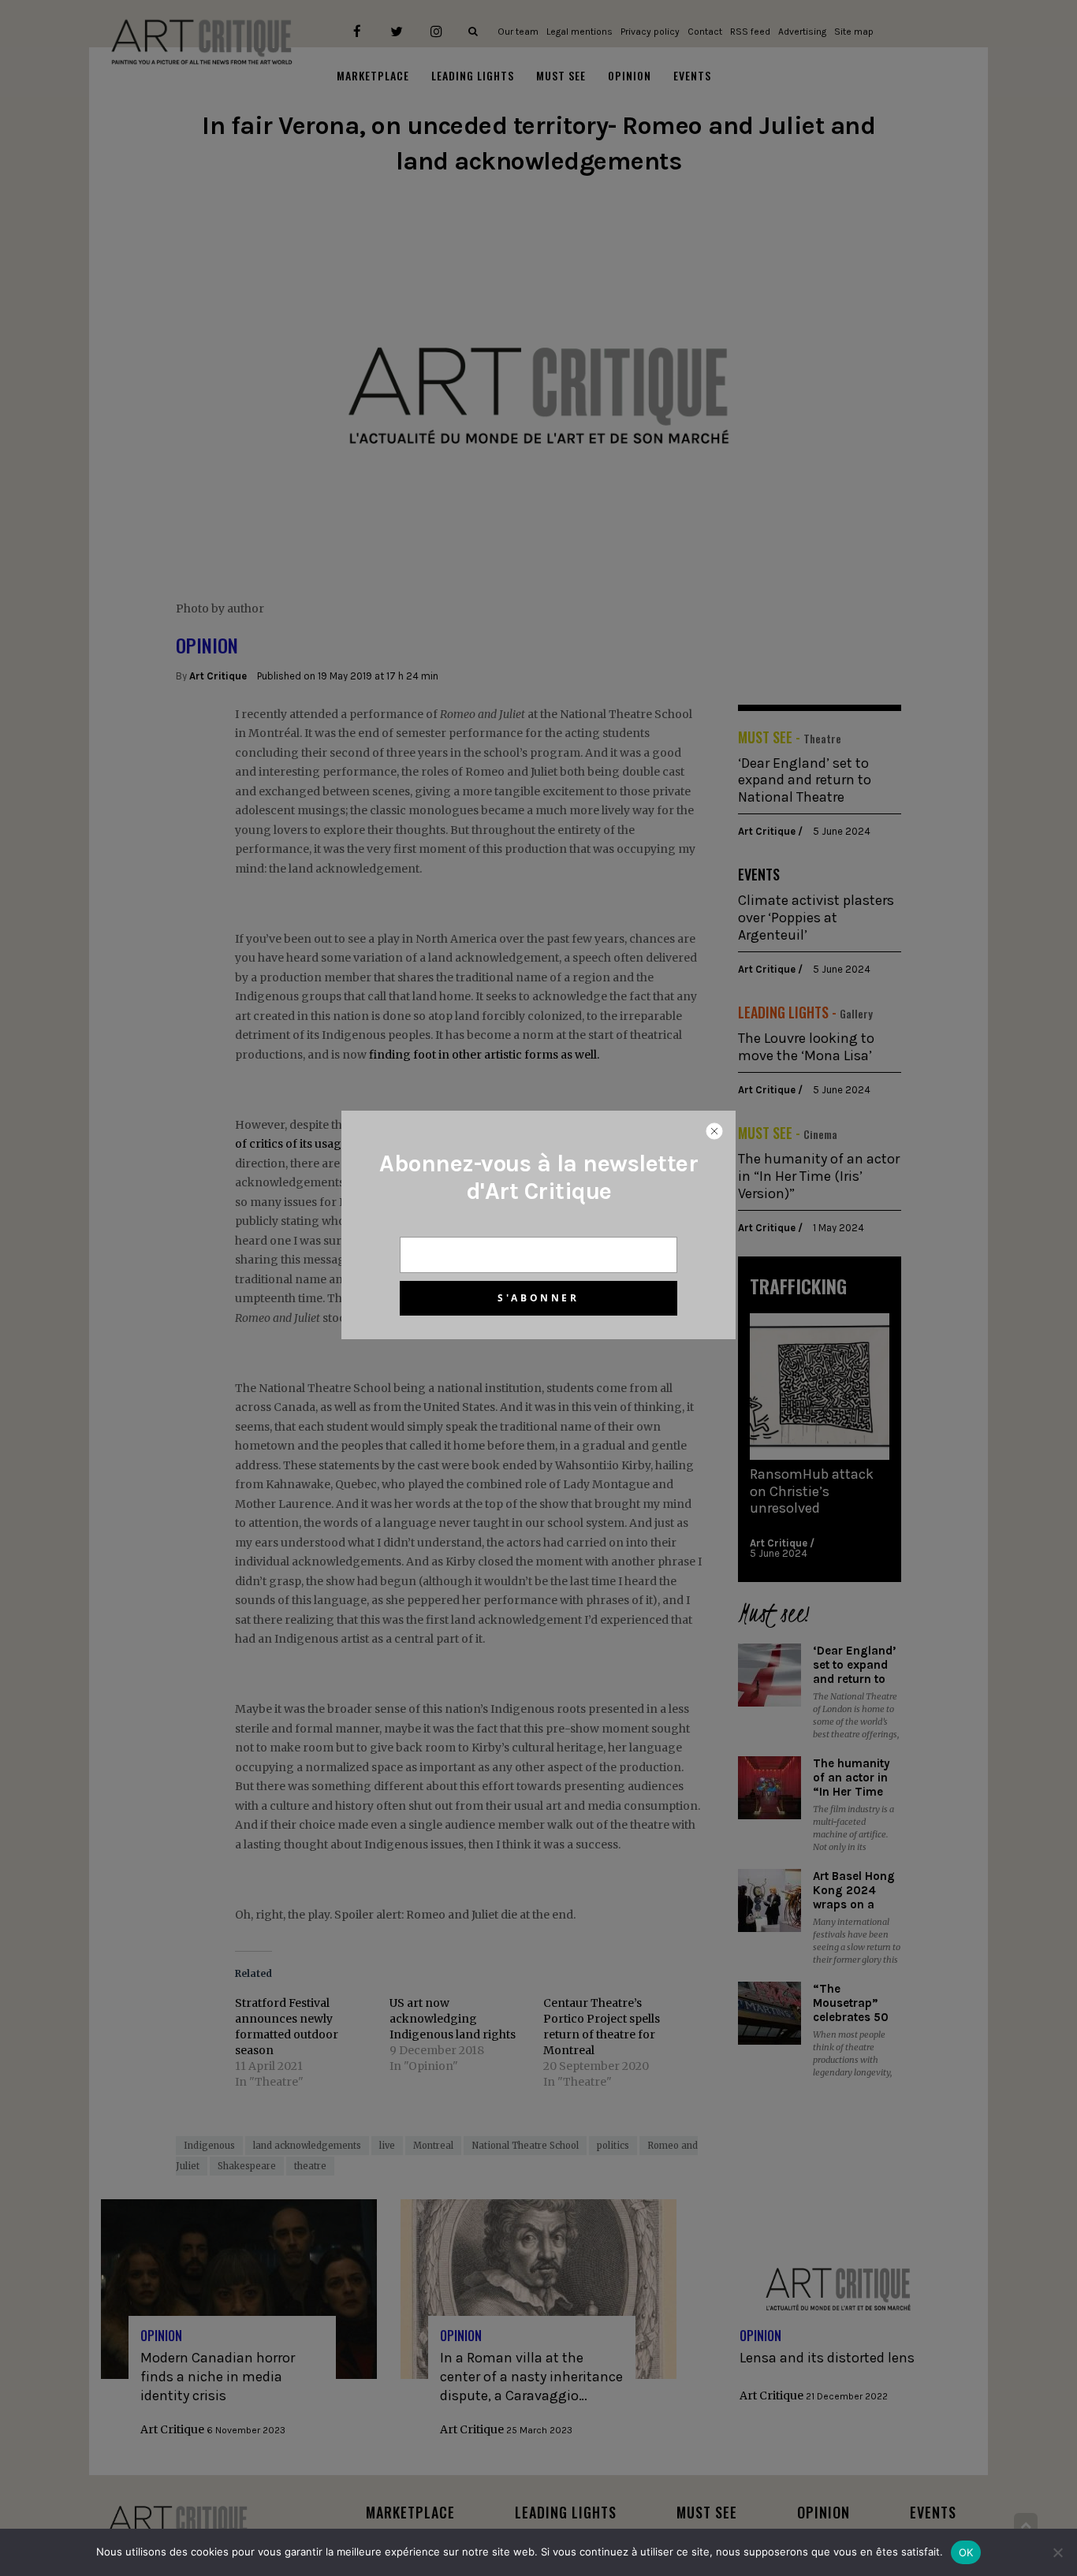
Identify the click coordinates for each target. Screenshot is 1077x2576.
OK (966, 2552)
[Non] (1057, 2552)
